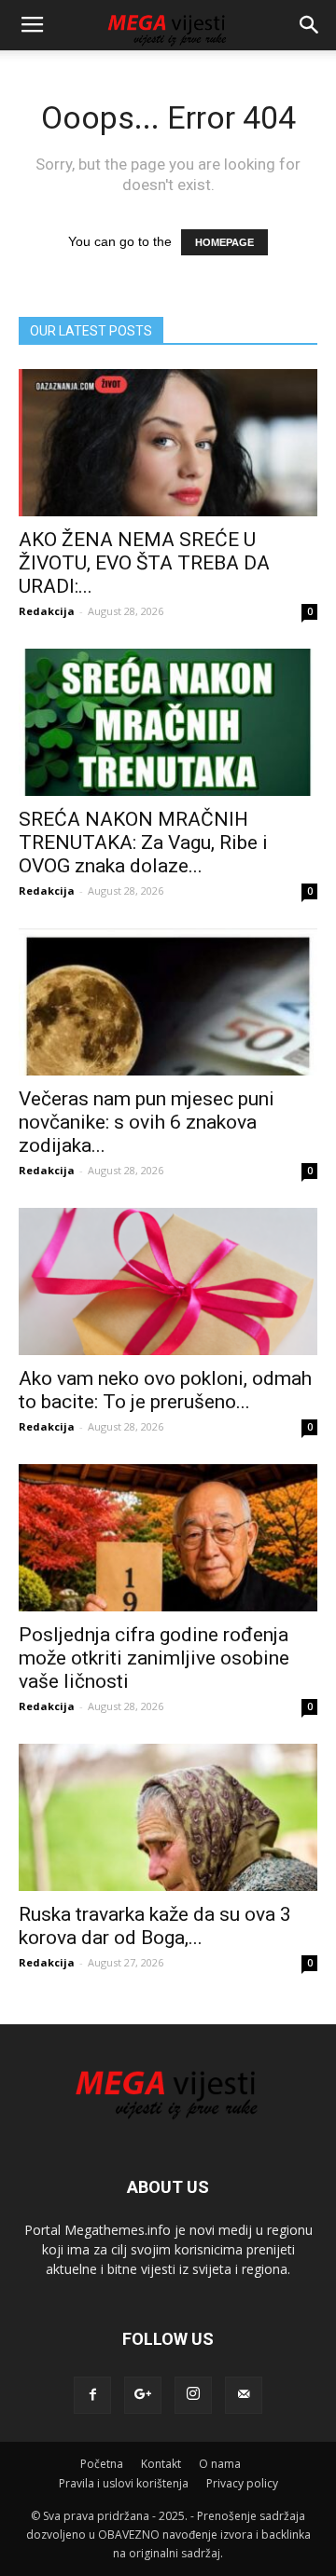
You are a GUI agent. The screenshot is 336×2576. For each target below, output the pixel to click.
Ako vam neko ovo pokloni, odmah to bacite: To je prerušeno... (165, 1390)
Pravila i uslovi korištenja (124, 2483)
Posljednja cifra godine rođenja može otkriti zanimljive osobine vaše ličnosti (154, 1658)
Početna (102, 2464)
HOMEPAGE (224, 242)
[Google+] (143, 2395)
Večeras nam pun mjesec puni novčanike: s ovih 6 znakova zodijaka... (147, 1122)
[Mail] (244, 2395)
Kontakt (161, 2464)
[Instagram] (193, 2395)
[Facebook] (92, 2395)
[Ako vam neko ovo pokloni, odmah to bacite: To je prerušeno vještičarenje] (168, 1281)
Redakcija (47, 611)
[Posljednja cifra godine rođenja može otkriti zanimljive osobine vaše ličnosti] (168, 1538)
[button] (310, 25)
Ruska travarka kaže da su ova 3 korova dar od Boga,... (155, 1926)
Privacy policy (242, 2483)
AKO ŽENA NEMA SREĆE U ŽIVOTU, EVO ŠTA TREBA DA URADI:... (144, 563)
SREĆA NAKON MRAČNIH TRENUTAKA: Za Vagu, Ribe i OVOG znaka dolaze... (143, 843)
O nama (220, 2464)
